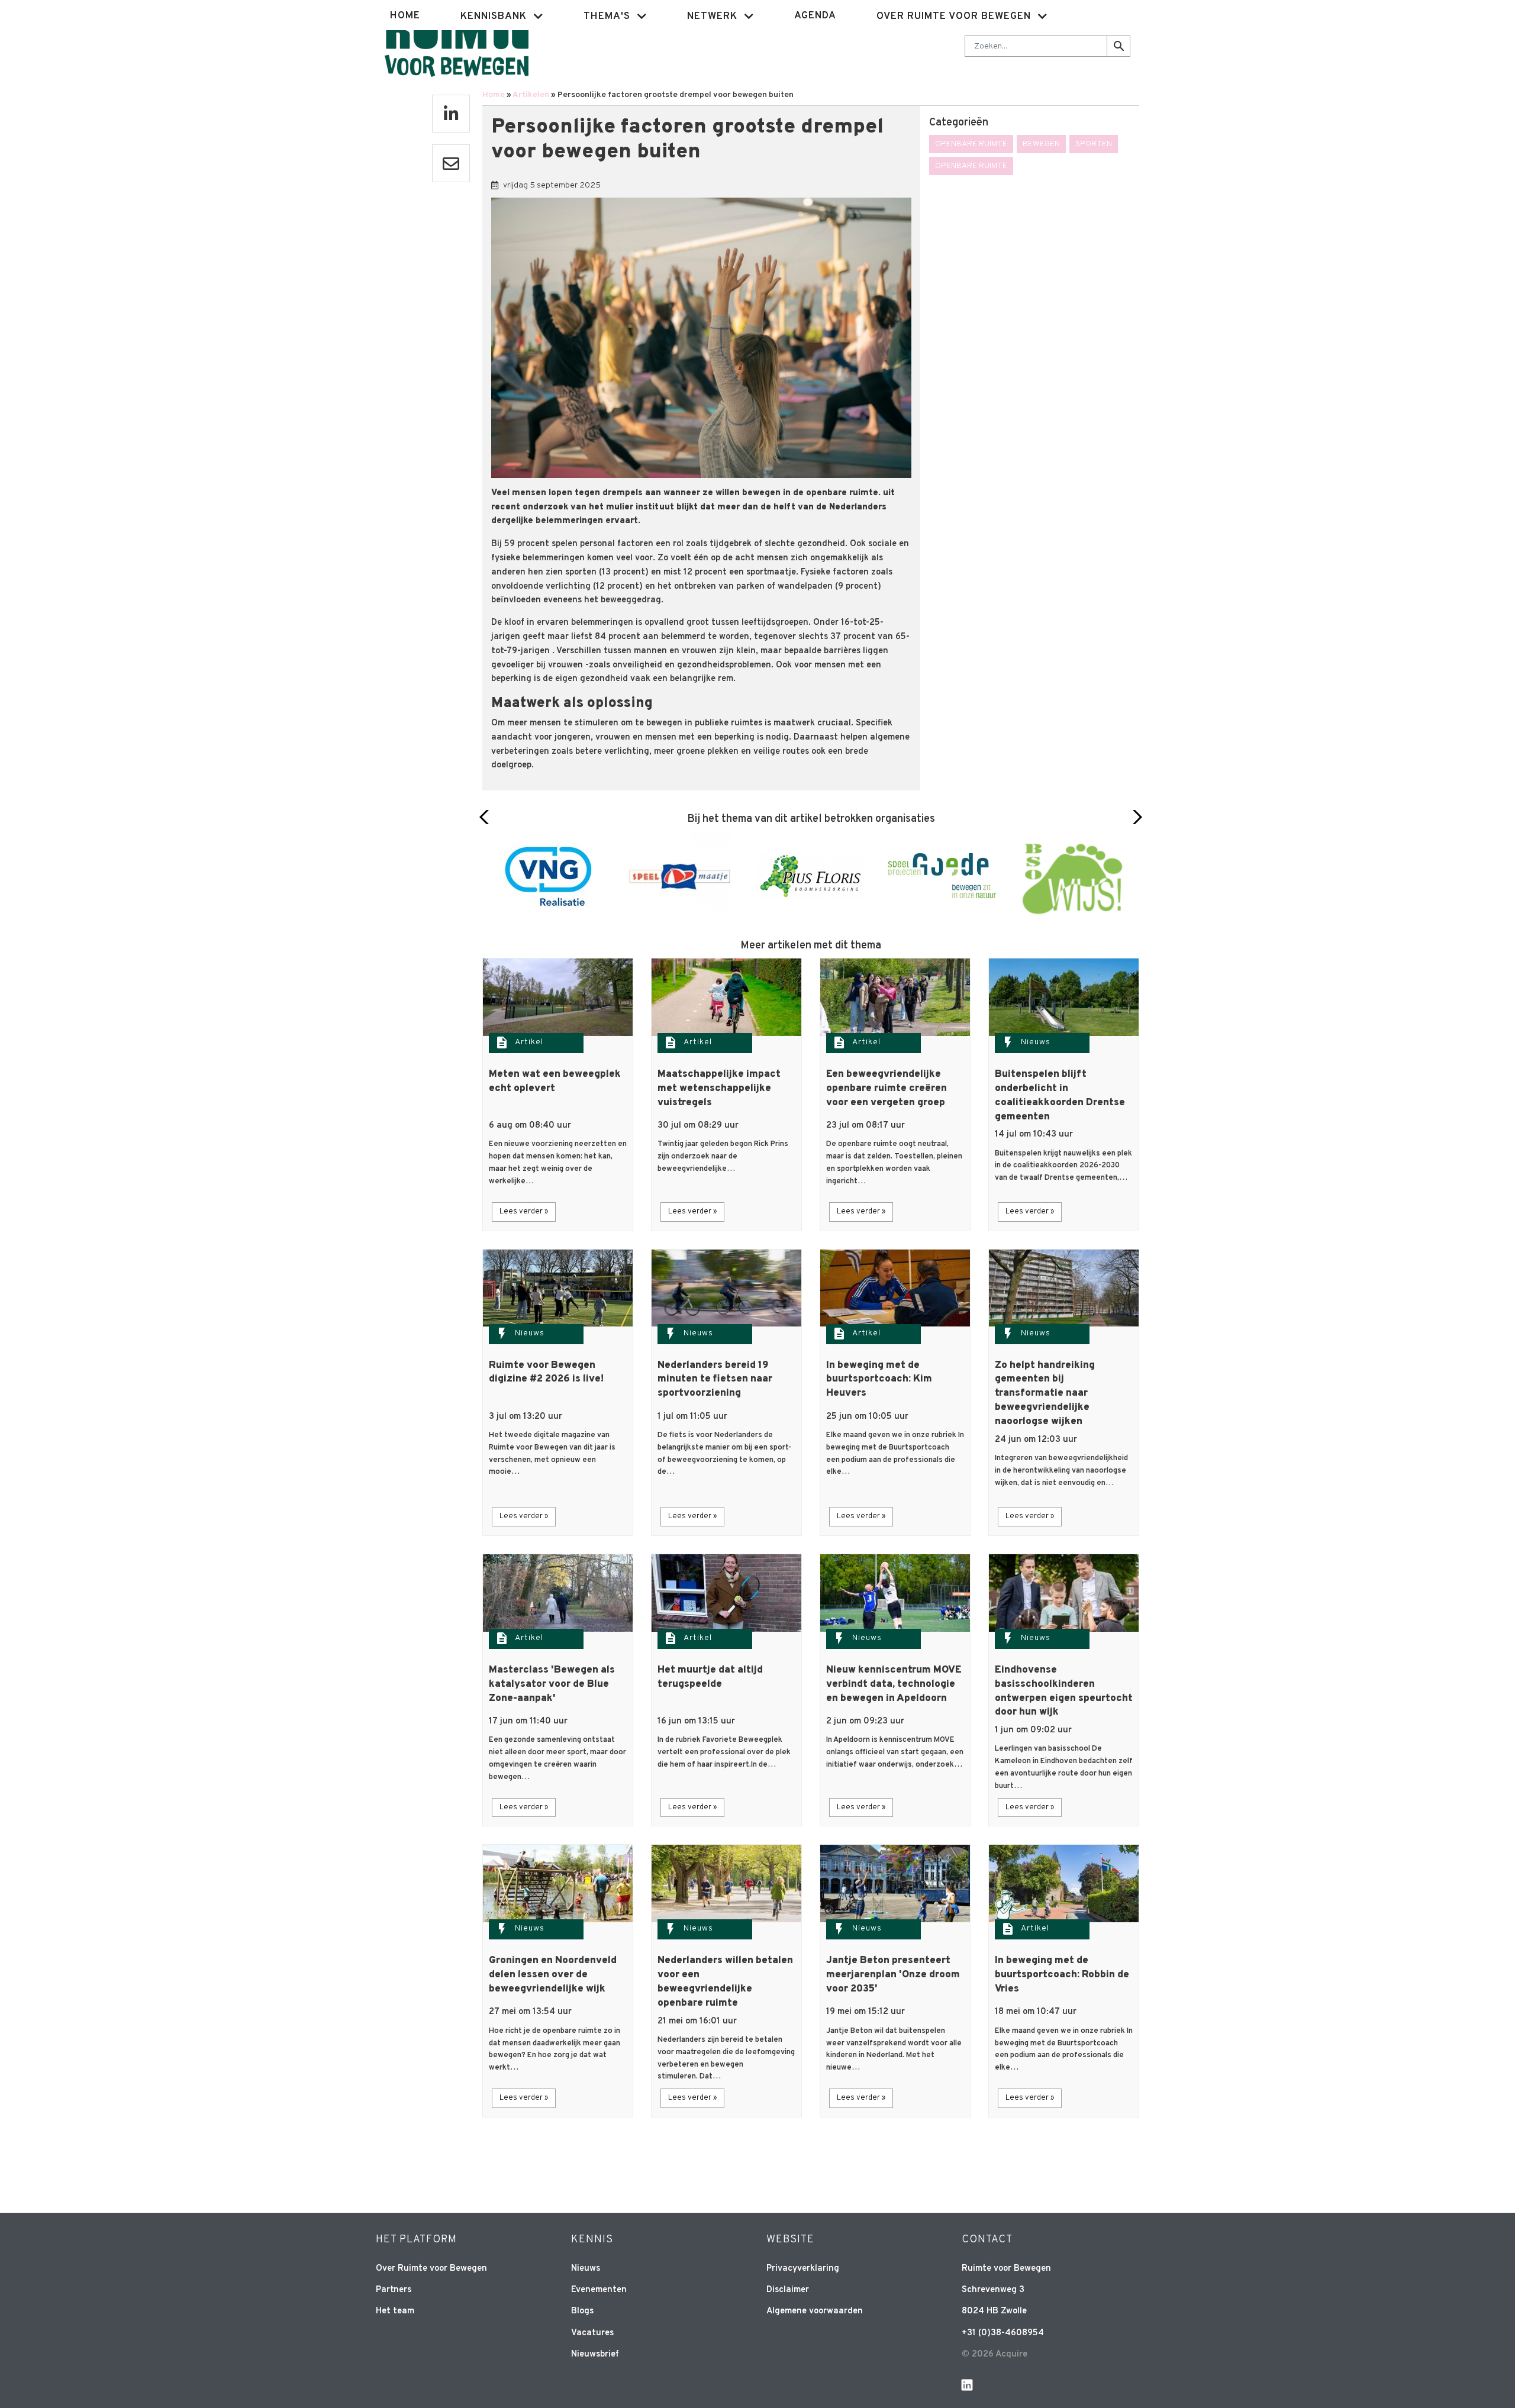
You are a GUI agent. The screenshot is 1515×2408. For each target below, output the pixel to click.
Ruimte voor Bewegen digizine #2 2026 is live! (546, 1373)
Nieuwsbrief (595, 2354)
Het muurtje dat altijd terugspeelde (710, 1677)
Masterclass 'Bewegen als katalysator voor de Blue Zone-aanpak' (552, 1684)
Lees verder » (524, 1212)
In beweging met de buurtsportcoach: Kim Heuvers (879, 1380)
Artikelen (531, 95)
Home (405, 16)
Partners (394, 2290)
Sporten (1094, 144)
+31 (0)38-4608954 (1003, 2333)
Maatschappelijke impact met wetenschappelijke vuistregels (719, 1089)
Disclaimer (788, 2290)
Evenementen (599, 2290)
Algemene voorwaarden (815, 2311)
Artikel (529, 1042)
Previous (487, 817)
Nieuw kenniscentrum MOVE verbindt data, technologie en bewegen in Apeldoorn (894, 1684)
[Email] (451, 163)
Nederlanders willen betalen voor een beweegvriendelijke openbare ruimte (725, 1982)
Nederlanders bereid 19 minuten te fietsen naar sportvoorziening (715, 1380)
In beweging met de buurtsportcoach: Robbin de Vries (1062, 1975)
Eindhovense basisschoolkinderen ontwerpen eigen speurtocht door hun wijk (1064, 1691)
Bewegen (1041, 144)
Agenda (815, 16)
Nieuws (1036, 1042)
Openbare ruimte (971, 144)
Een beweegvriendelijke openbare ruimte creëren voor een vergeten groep (887, 1089)
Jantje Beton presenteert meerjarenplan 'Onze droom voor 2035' (893, 1975)
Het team (395, 2311)
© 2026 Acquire (995, 2354)
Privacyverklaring (803, 2269)
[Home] (457, 45)
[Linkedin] (451, 114)
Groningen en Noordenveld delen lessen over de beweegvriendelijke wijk (553, 1975)
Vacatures (592, 2333)
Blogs (582, 2311)
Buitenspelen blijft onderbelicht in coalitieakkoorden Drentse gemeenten (1060, 1095)
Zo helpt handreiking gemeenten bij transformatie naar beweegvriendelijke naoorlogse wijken (1045, 1394)
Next (1134, 817)
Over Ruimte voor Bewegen (431, 2269)
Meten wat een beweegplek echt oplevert (555, 1082)
